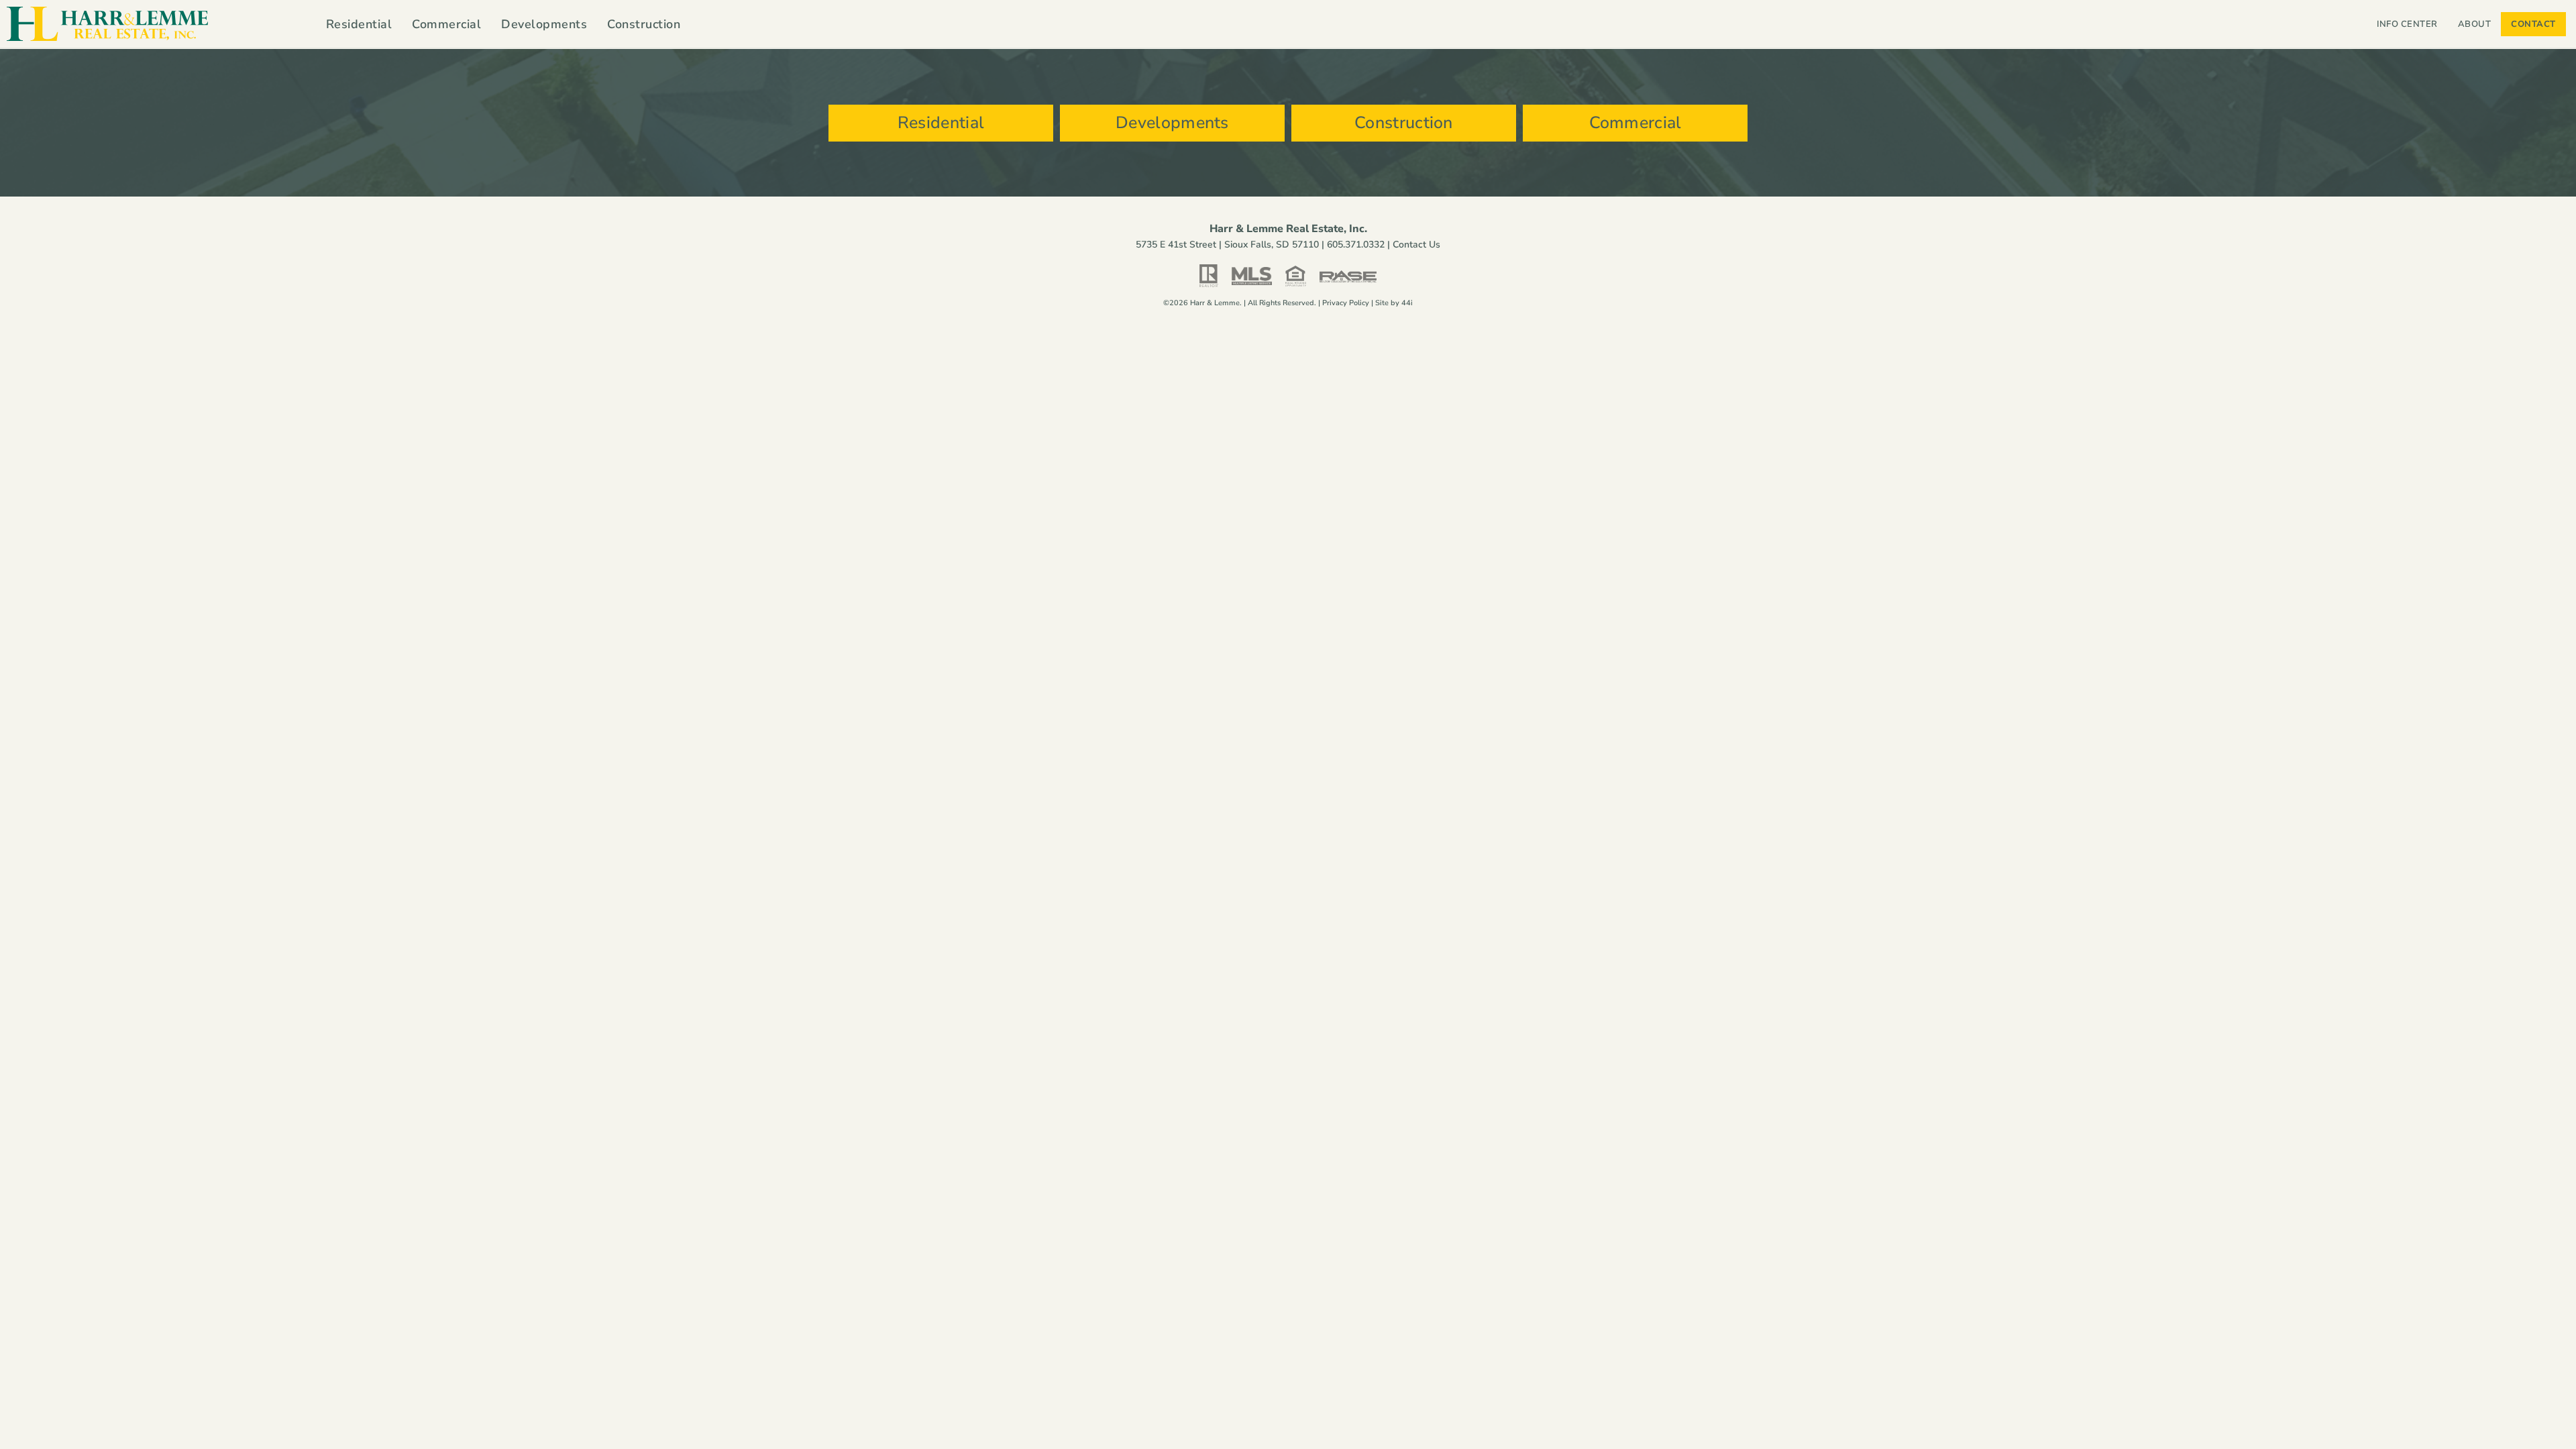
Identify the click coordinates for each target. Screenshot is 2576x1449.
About (2475, 24)
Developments (544, 24)
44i (1407, 303)
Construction (644, 24)
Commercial (446, 24)
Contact (2533, 24)
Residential (359, 24)
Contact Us (1416, 245)
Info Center (2407, 24)
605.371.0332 (1356, 245)
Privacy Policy (1346, 303)
